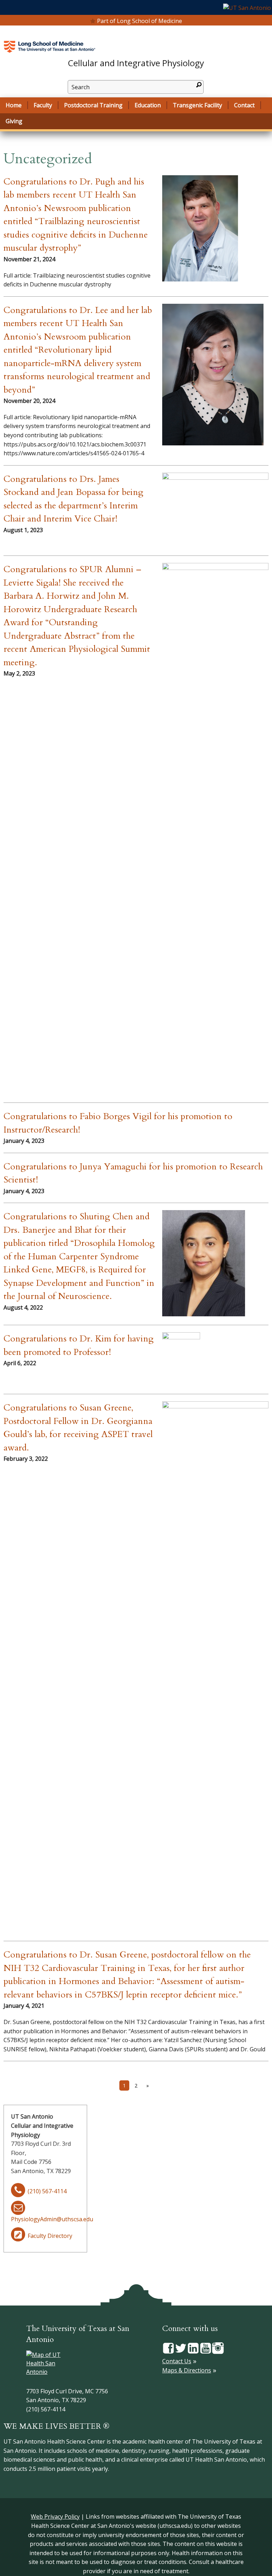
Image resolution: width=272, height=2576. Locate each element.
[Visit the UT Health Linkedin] (193, 2348)
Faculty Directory (50, 2236)
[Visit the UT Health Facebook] (168, 2348)
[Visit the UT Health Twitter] (181, 2348)
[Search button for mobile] (199, 85)
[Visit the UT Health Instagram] (218, 2348)
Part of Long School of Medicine (140, 21)
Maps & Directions (187, 2370)
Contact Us (177, 2361)
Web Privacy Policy (55, 2517)
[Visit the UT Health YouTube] (206, 2348)
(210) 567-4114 (47, 2191)
